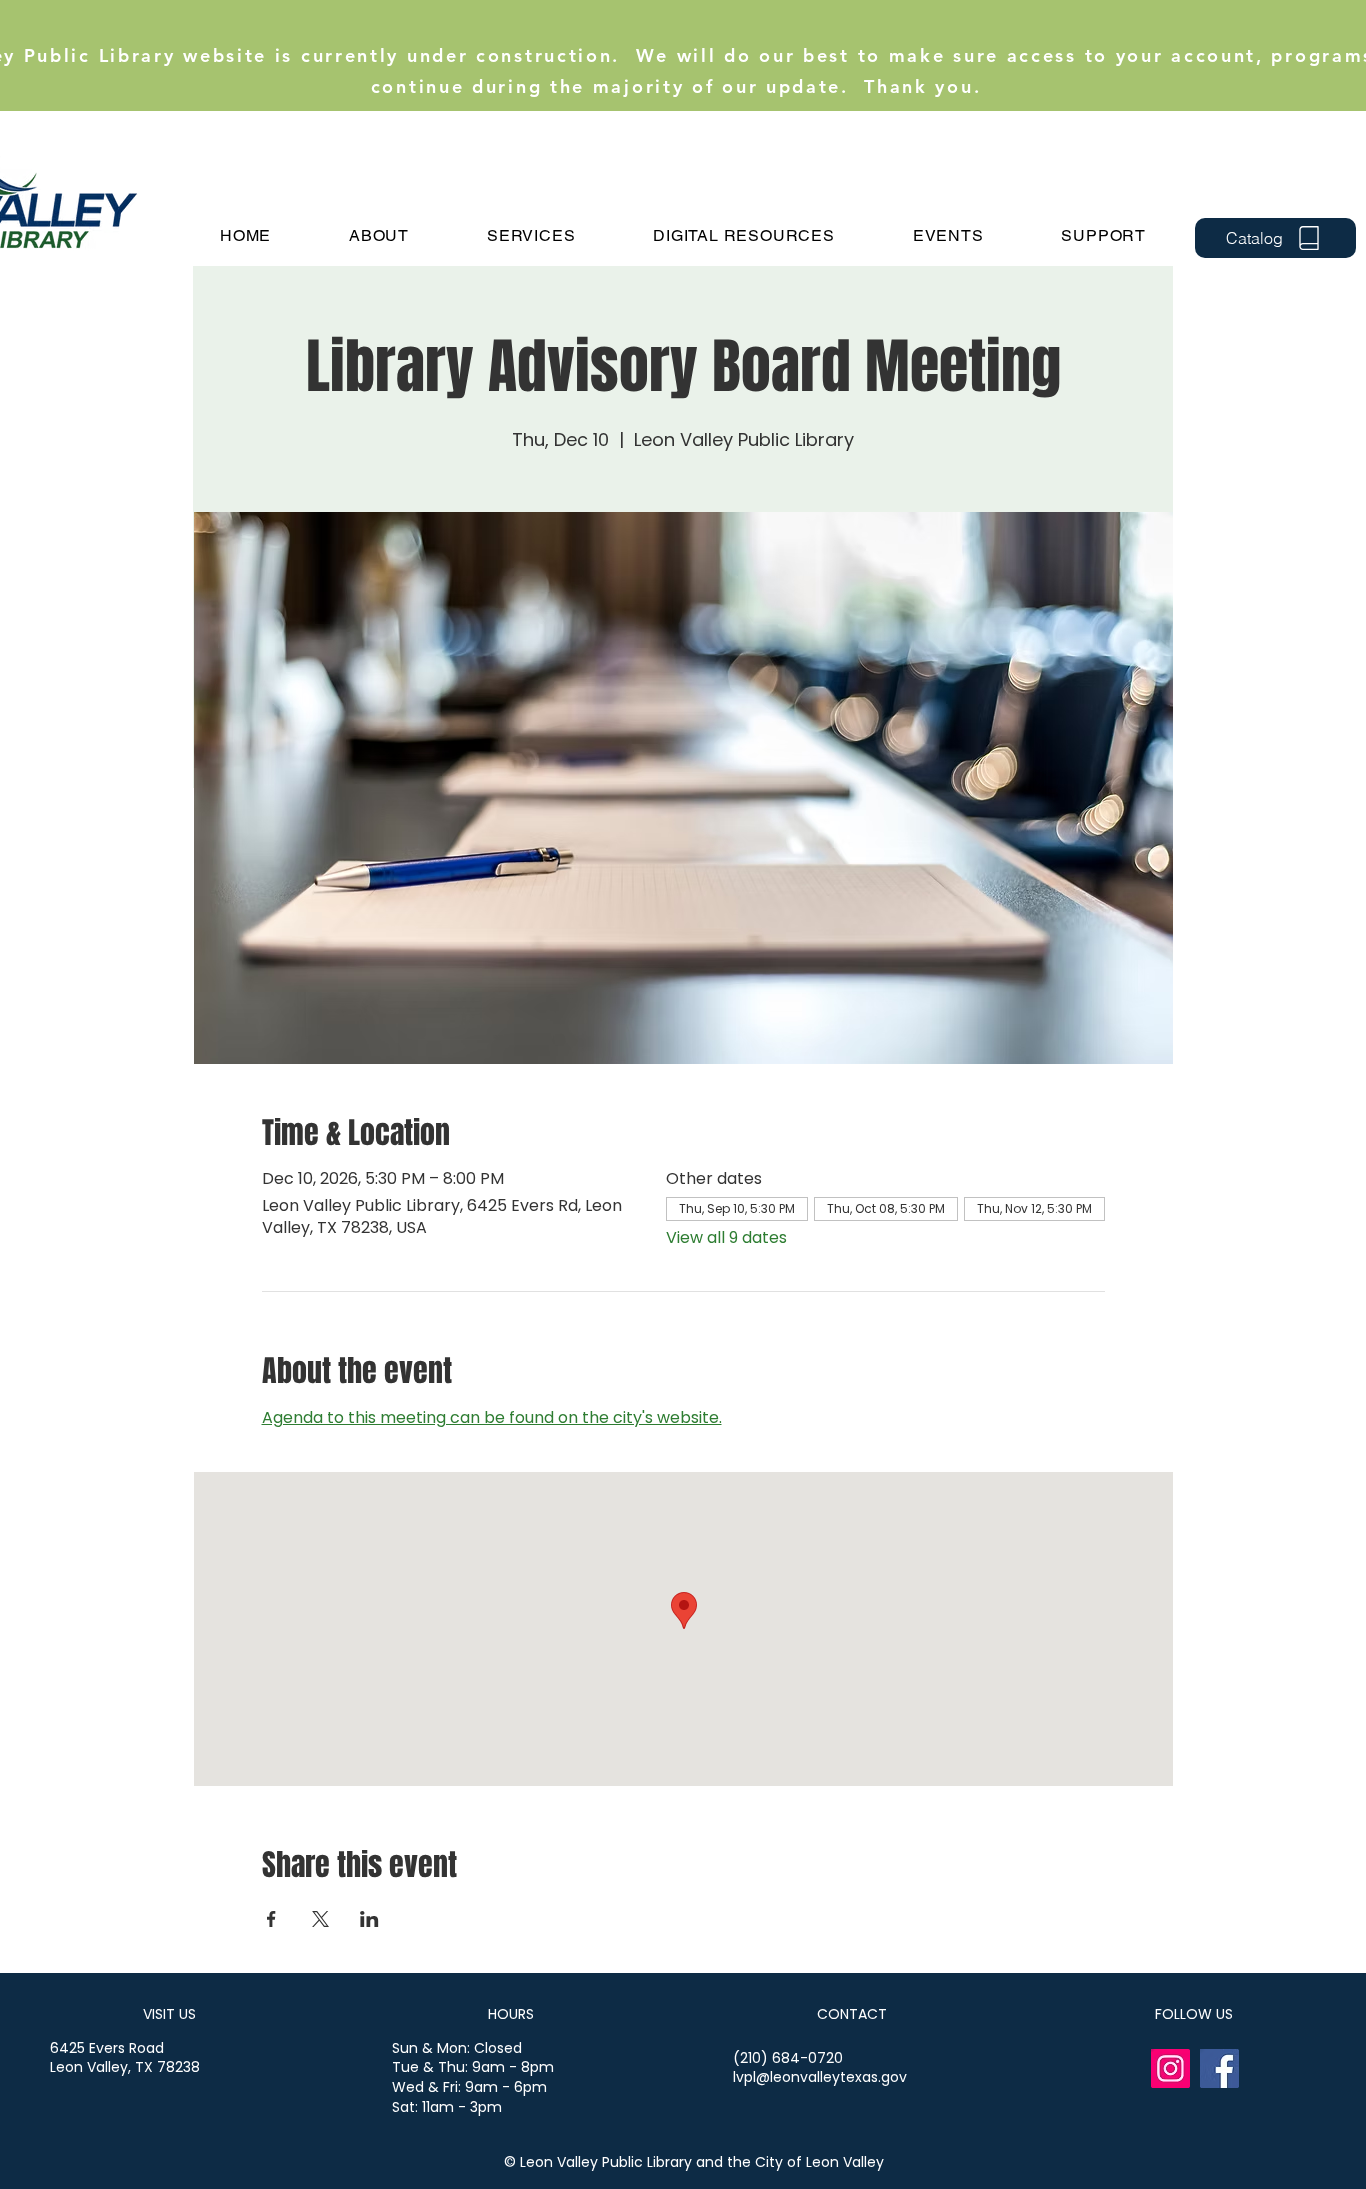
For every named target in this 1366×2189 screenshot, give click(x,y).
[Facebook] (1219, 2068)
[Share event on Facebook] (271, 1919)
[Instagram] (1170, 2068)
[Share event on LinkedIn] (369, 1919)
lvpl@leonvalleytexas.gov (820, 2077)
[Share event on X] (320, 1919)
